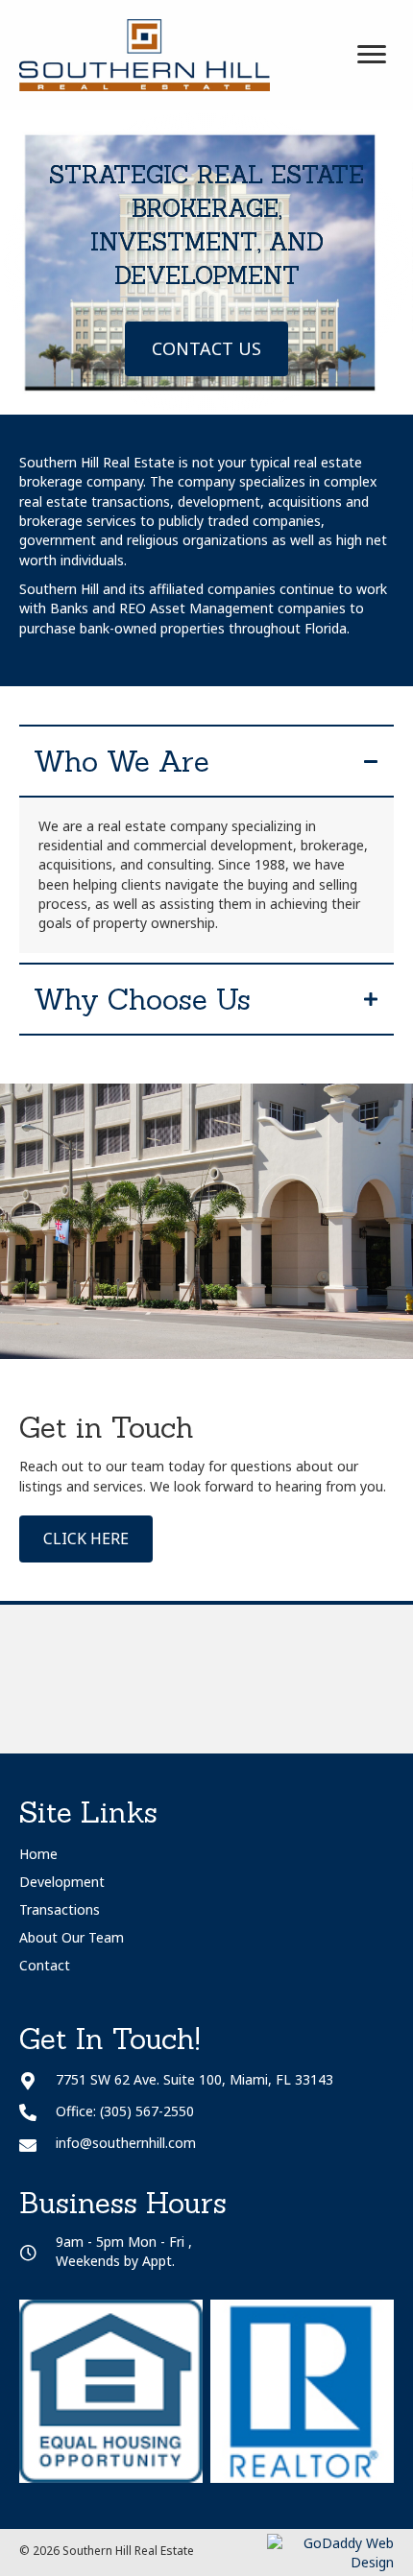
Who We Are (121, 761)
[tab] (206, 761)
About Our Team (72, 1937)
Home (38, 1854)
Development (62, 1882)
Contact (45, 1965)
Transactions (60, 1909)
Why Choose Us (142, 999)
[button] (206, 349)
